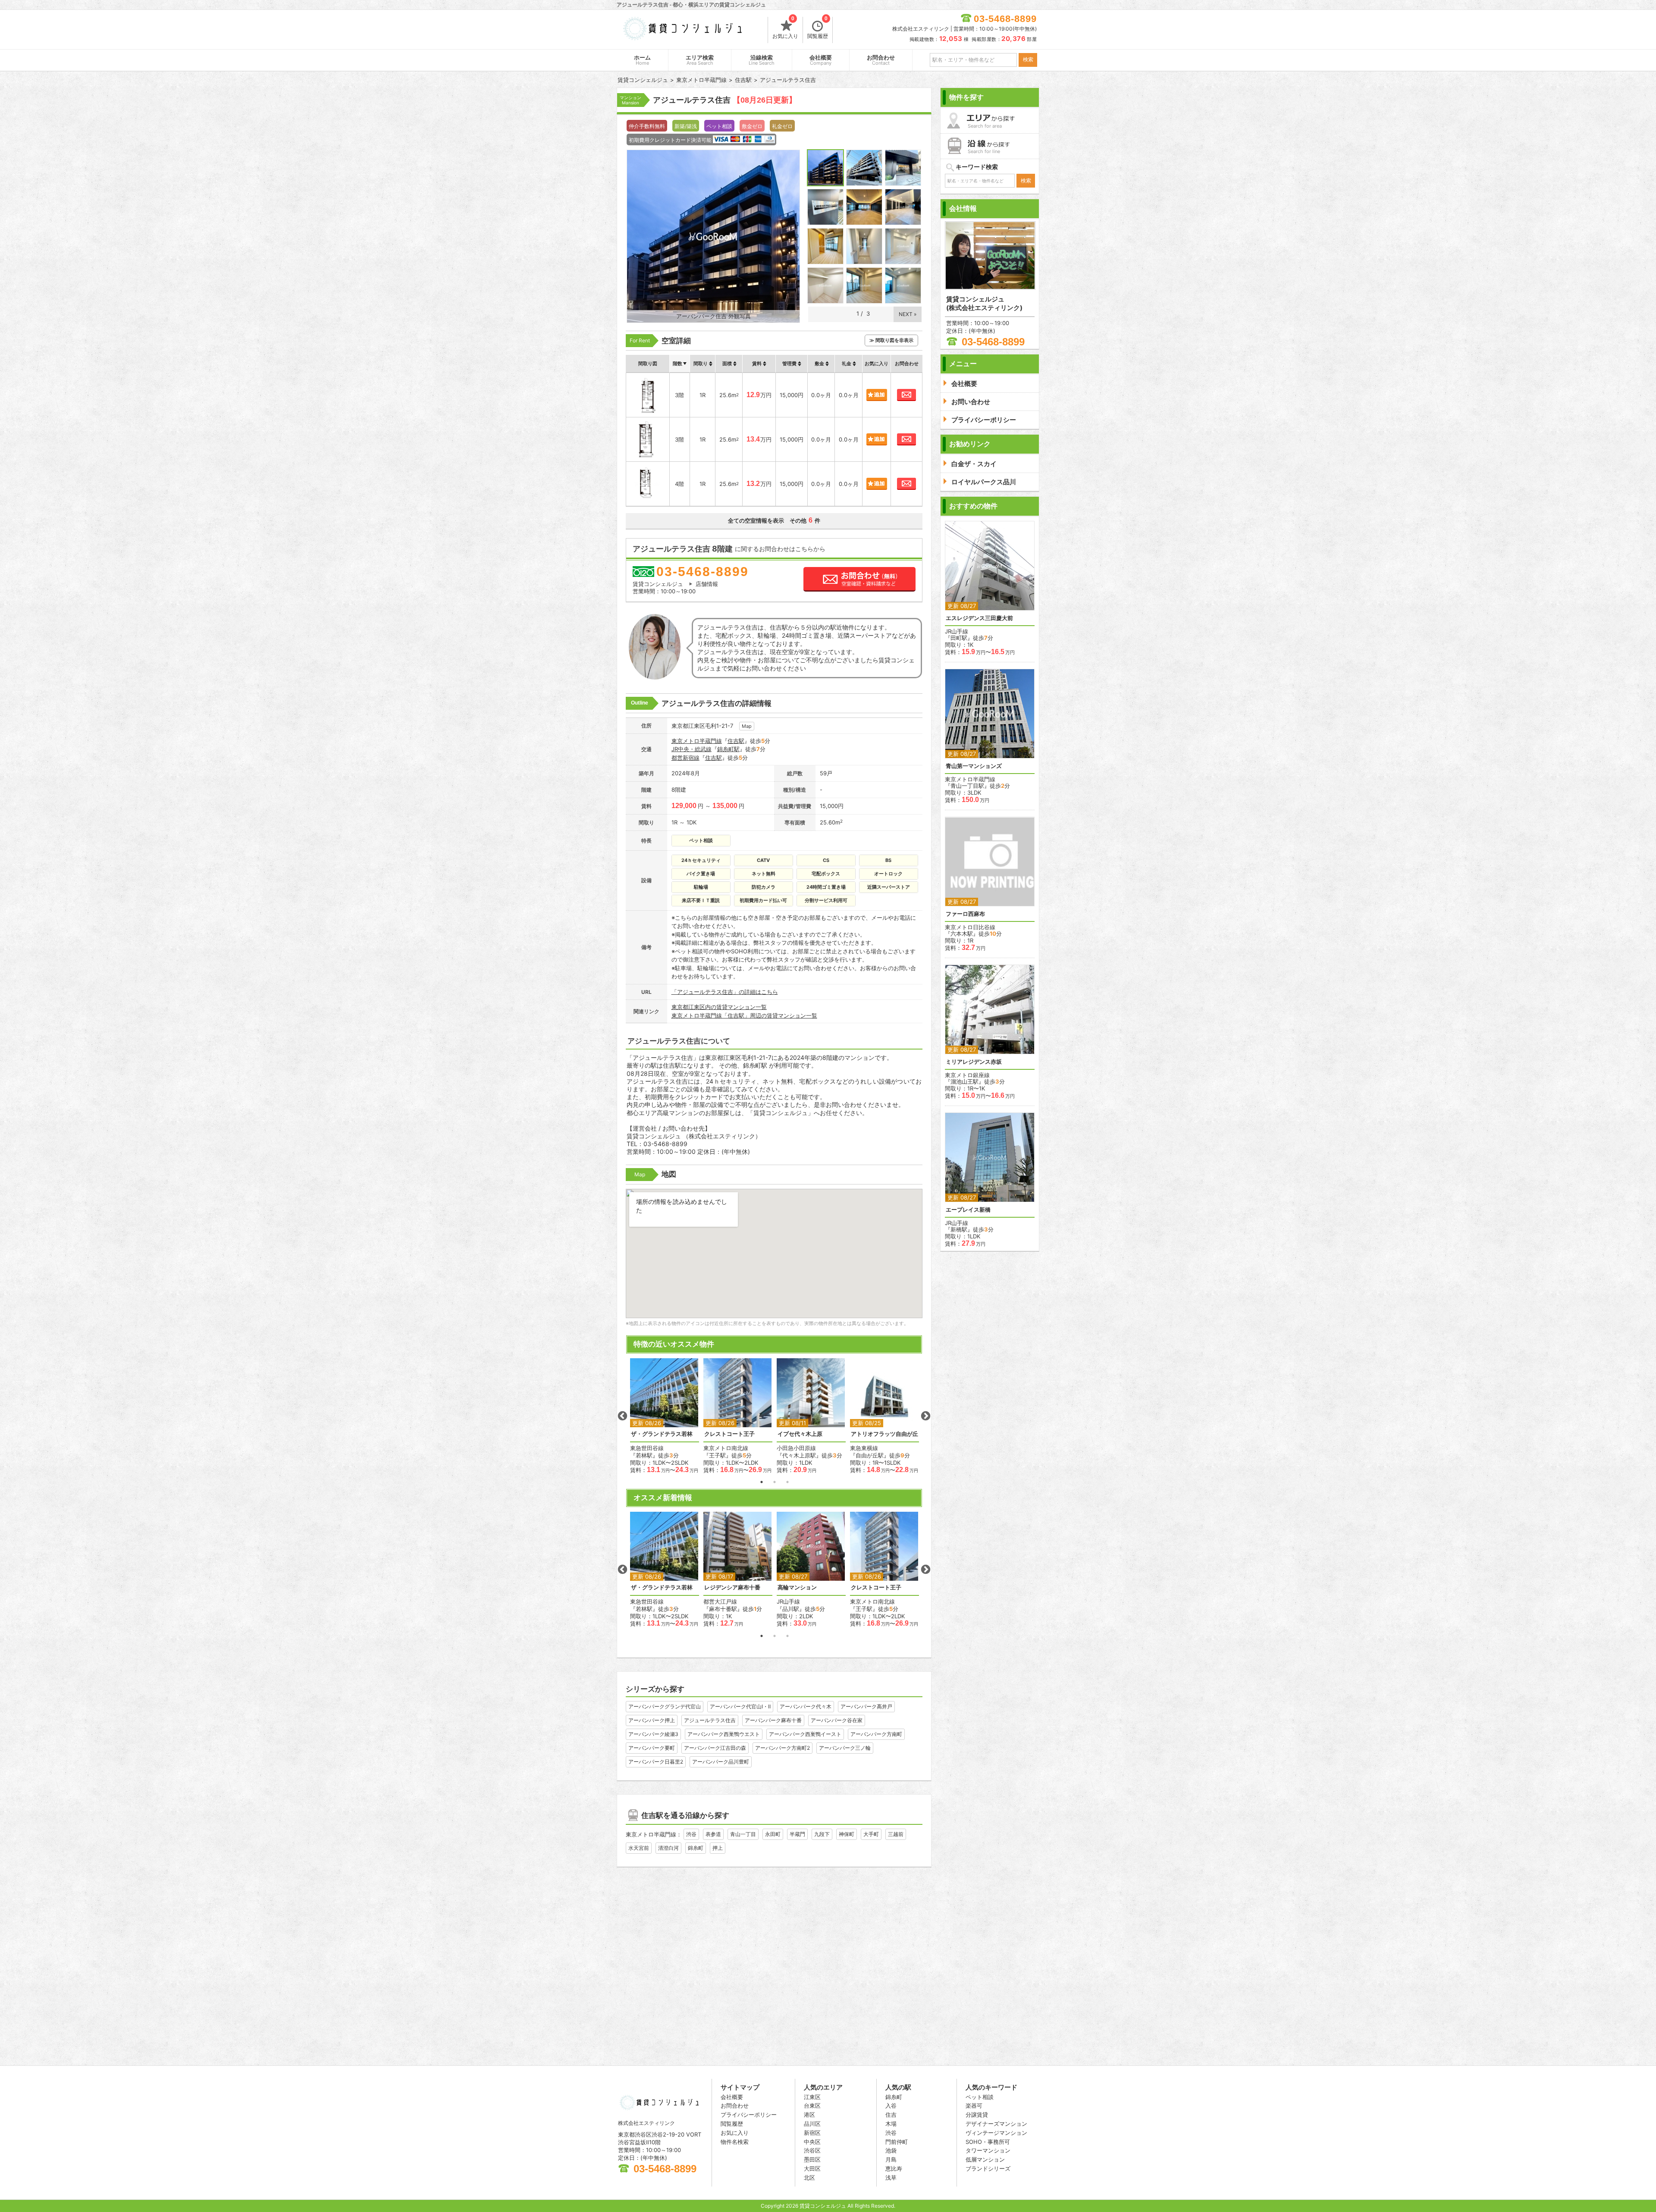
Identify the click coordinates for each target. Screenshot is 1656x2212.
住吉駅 (736, 741)
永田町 (773, 1834)
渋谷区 (812, 2150)
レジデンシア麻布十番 (732, 1587)
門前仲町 (897, 2142)
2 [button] (775, 1482)
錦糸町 (696, 1848)
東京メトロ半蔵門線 (697, 741)
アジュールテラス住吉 (710, 1720)
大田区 (812, 2168)
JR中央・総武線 (692, 749)
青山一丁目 (743, 1834)
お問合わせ (881, 60)
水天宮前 (639, 1848)
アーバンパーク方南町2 (783, 1748)
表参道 (713, 1834)
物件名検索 (735, 2142)
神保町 (847, 1834)
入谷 (891, 2105)
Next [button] (925, 1416)
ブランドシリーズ (988, 2168)
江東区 (812, 2097)
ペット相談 (980, 2097)
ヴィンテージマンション (996, 2133)
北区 (809, 2178)
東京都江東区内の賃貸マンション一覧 (719, 1007)
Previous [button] (622, 1416)
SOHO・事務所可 (988, 2142)
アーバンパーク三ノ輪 (845, 1748)
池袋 (891, 2150)
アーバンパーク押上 (652, 1720)
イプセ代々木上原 (800, 1434)
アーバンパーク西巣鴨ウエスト (724, 1734)
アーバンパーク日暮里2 (656, 1762)
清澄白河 (668, 1848)
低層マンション (985, 2159)
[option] (665, 1416)
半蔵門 (797, 1834)
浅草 (891, 2178)
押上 (718, 1848)
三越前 (896, 1834)
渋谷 (691, 1834)
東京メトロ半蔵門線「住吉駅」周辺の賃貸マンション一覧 (744, 1015)
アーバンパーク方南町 (876, 1734)
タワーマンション (988, 2150)
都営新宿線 (685, 758)
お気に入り (785, 28)
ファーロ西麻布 (965, 914)
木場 (891, 2124)
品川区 (812, 2124)
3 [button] (787, 1482)
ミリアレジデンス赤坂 (974, 1062)
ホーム (642, 60)
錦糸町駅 (728, 749)
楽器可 (974, 2105)
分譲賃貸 (977, 2115)
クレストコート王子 (729, 1434)
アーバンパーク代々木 (806, 1706)
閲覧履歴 (818, 28)
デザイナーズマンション (996, 2124)
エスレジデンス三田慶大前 (979, 618)
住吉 (891, 2115)
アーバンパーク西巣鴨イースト (805, 1734)
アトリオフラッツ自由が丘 (884, 1434)
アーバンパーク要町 (652, 1748)
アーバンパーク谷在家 (837, 1720)
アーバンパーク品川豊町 (721, 1762)
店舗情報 (707, 584)
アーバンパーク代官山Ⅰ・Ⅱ (740, 1706)
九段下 (822, 1834)
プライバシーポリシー (749, 2115)
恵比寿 (894, 2168)
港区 (809, 2115)
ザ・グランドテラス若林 (662, 1434)
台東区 (812, 2105)
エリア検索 (700, 60)
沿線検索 (762, 60)
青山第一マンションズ (974, 766)
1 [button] (762, 1482)
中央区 (812, 2142)
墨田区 (812, 2159)
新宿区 (812, 2133)
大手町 (871, 1834)
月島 (891, 2159)
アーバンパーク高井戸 (866, 1706)
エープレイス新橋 (968, 1210)
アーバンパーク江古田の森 (715, 1748)
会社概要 (821, 60)
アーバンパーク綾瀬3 (653, 1734)
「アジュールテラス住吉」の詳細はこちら (725, 992)
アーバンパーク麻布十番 (773, 1720)
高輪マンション (797, 1587)
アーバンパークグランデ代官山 (665, 1706)
